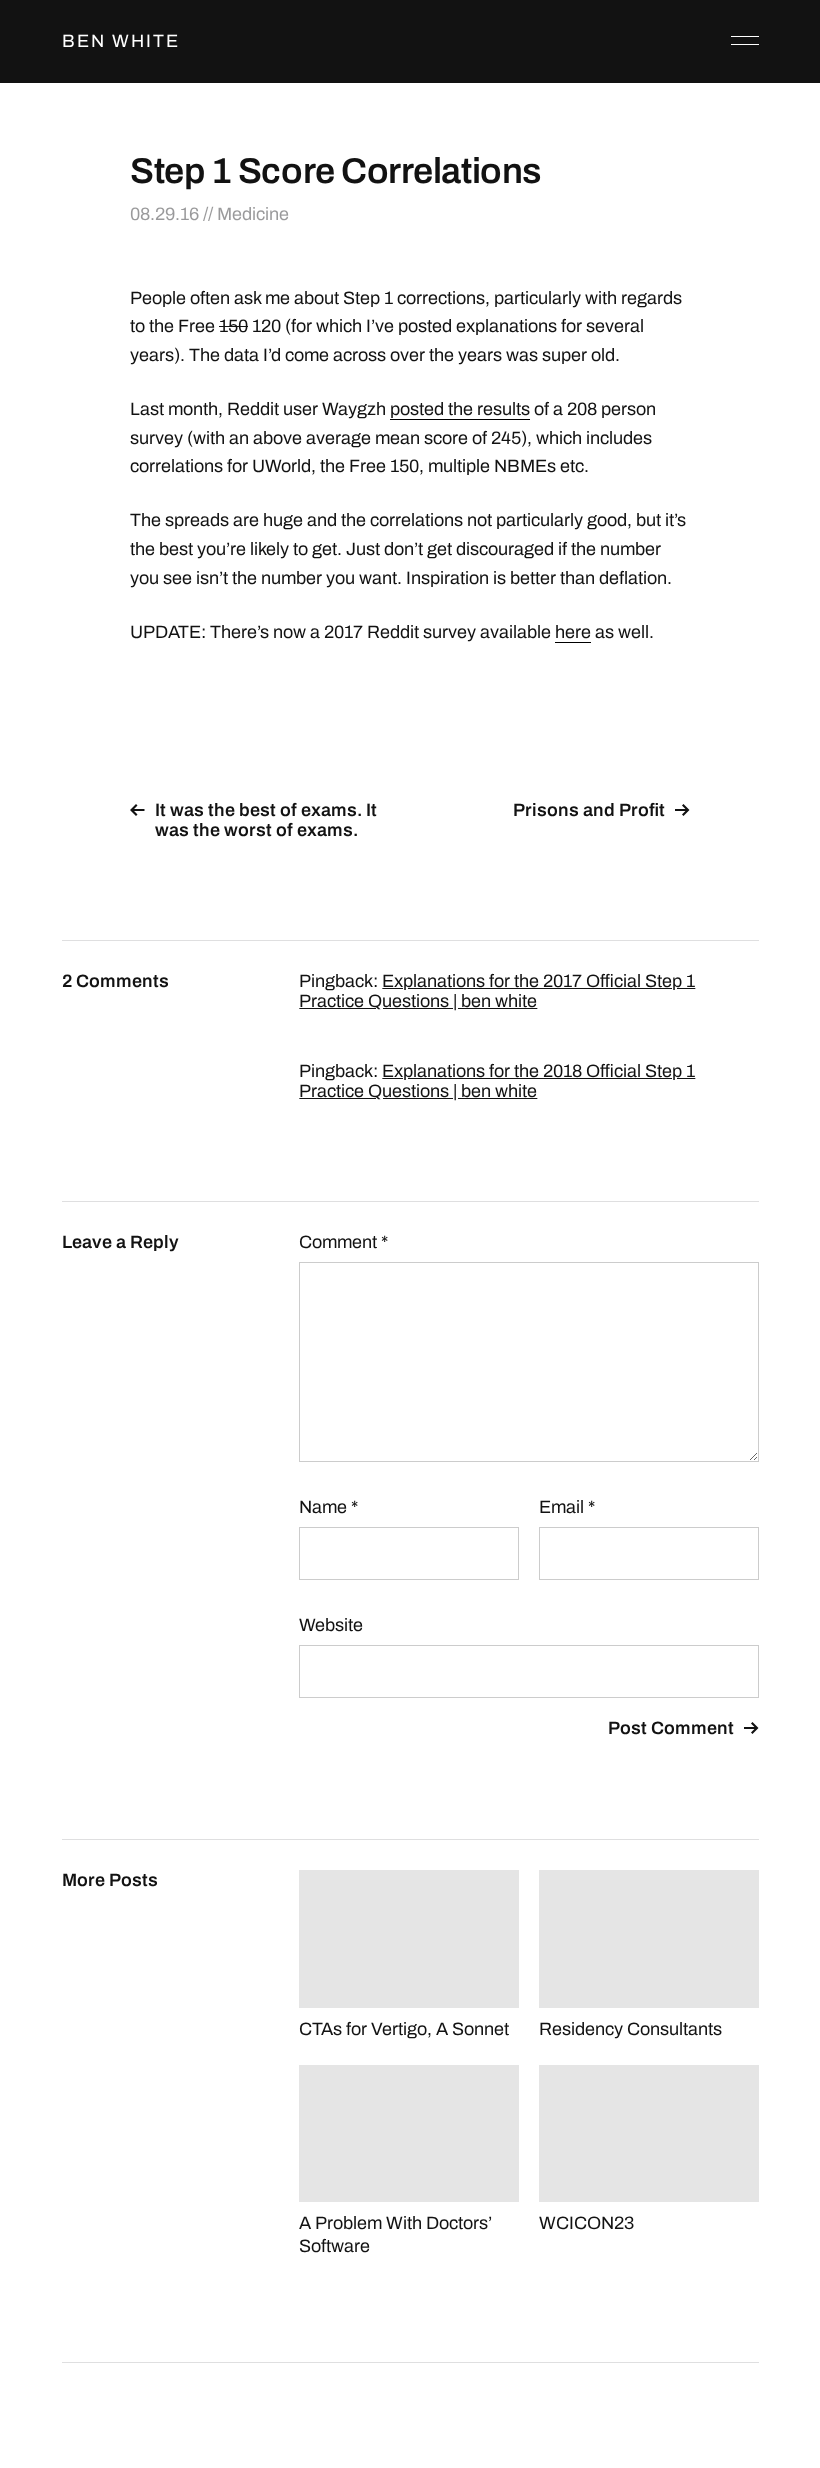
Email (567, 1507)
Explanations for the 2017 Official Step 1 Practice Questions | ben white (497, 991)
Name (328, 1507)
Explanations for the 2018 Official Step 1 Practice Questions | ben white (497, 1081)
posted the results (460, 409)
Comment (343, 1242)
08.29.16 (164, 214)
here (573, 632)
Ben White (121, 41)
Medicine (253, 214)
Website (331, 1625)
